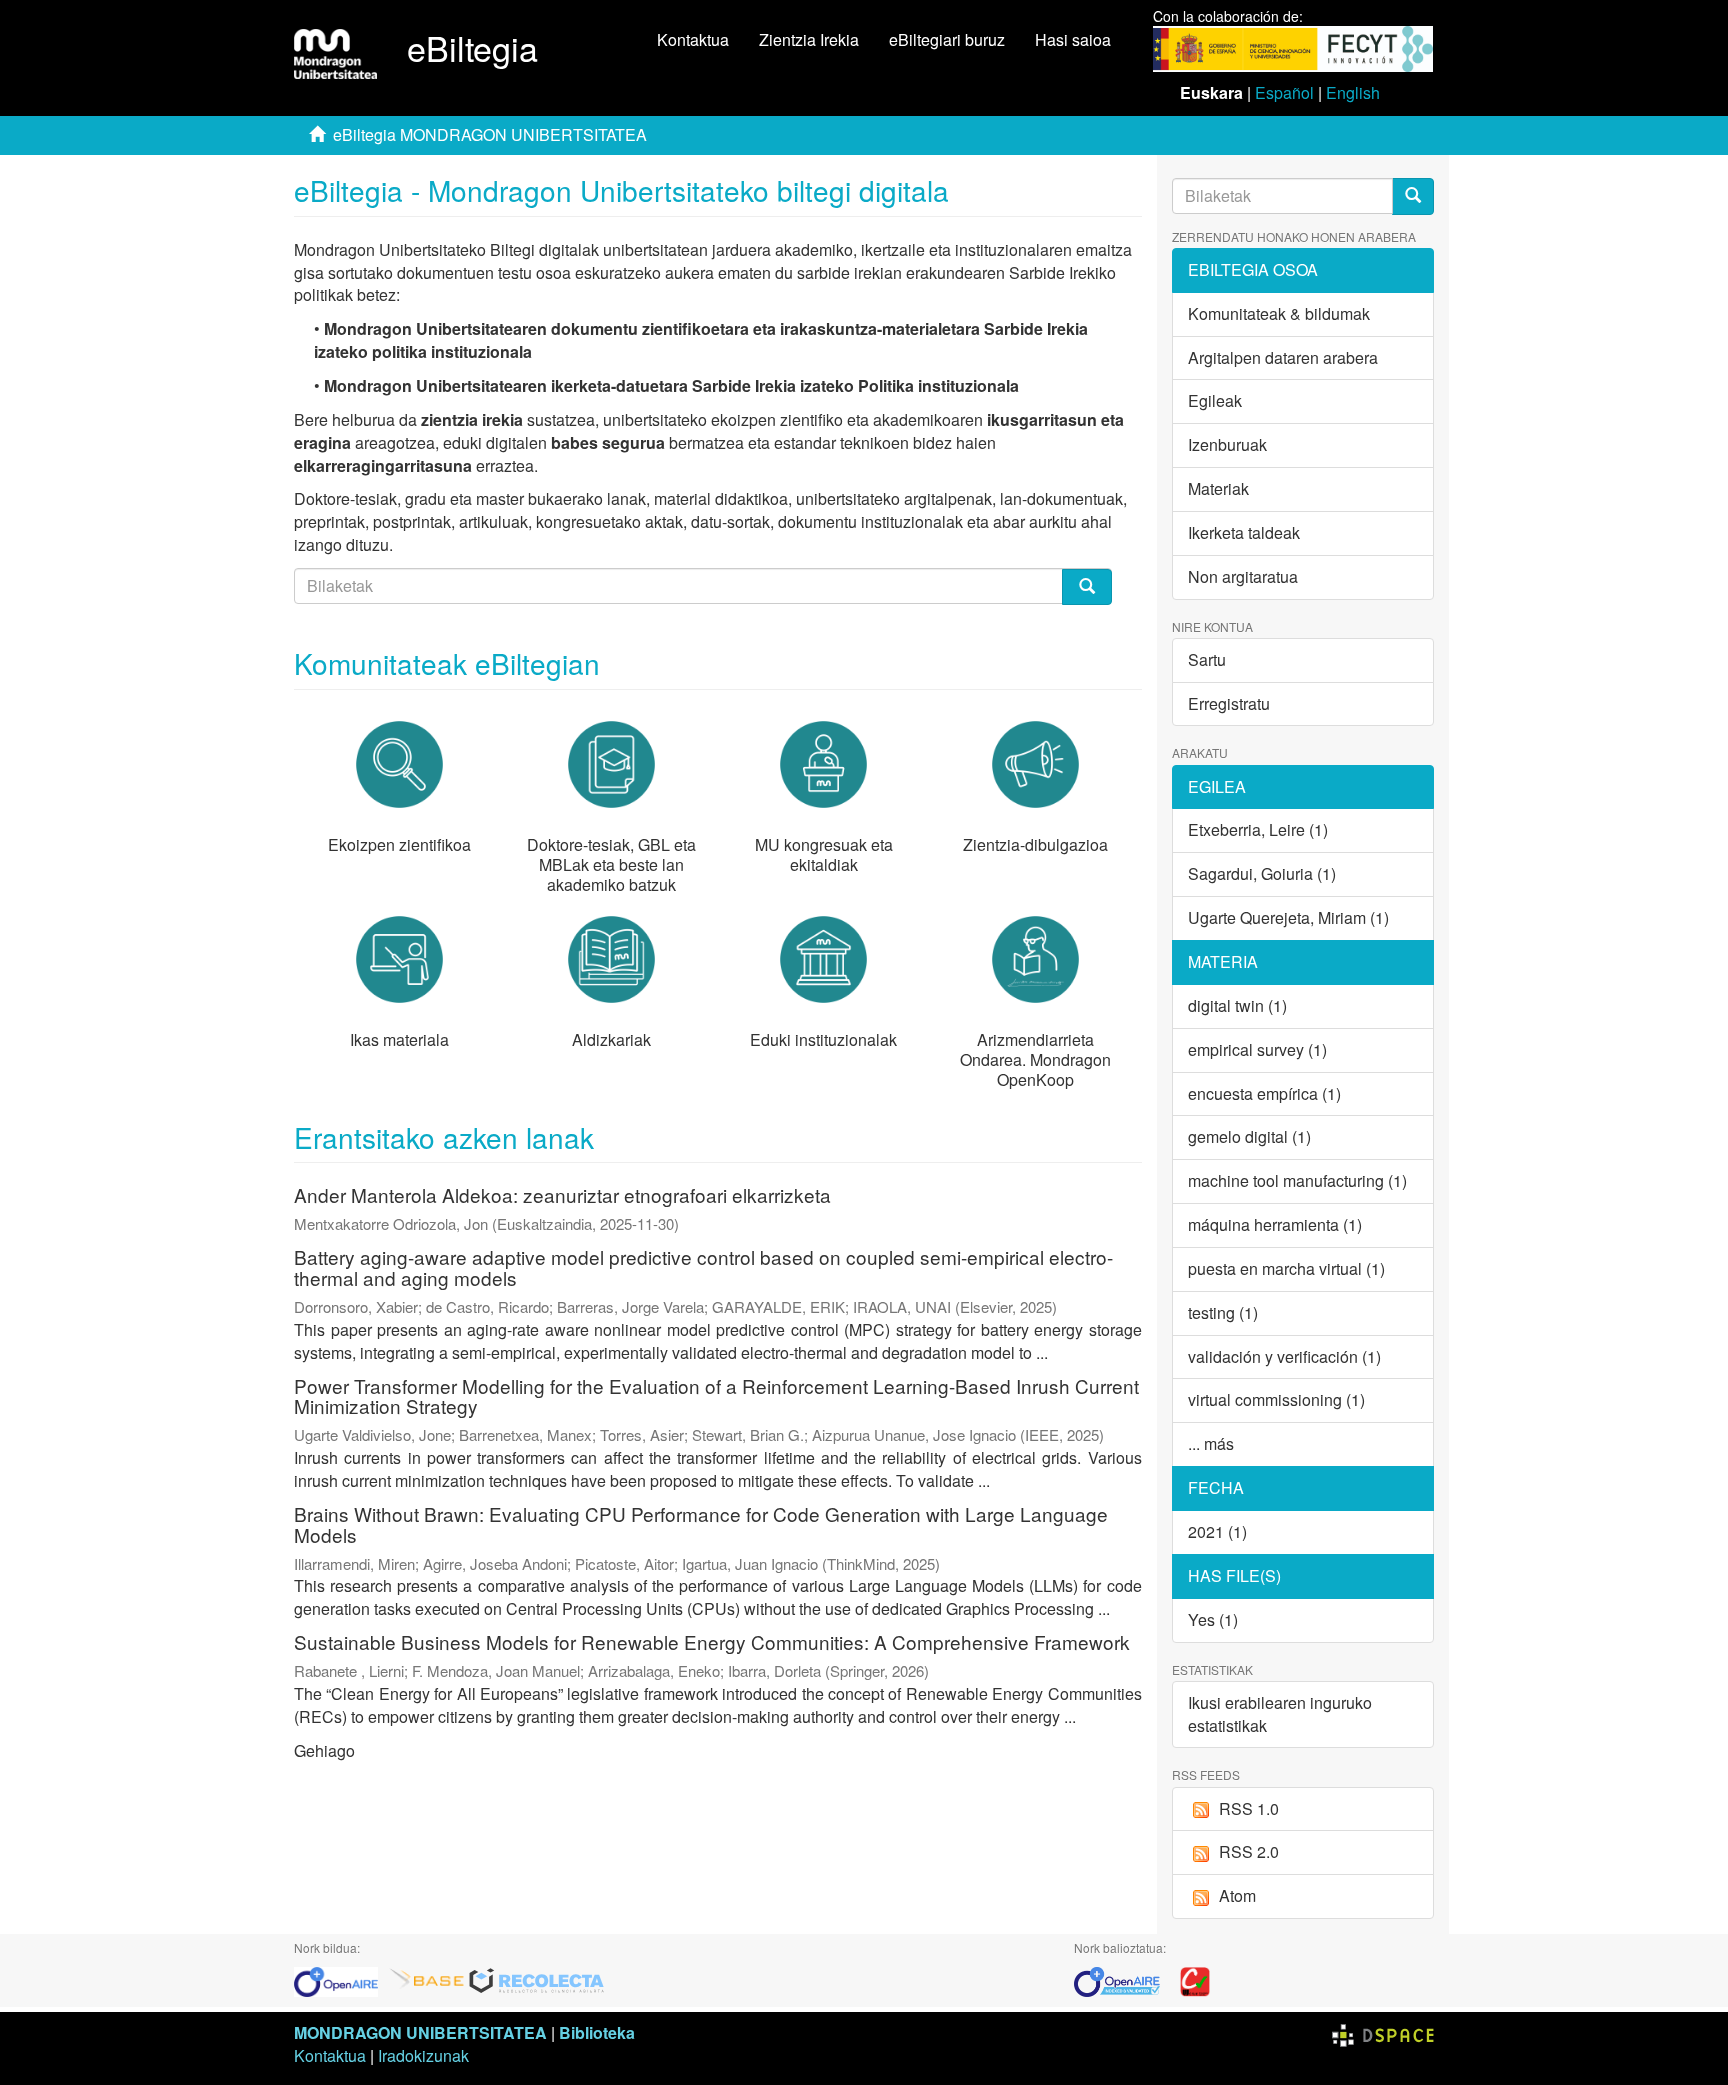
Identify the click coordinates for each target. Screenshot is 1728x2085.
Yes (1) (1213, 1619)
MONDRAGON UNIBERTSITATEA (420, 2032)
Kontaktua (693, 39)
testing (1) (1223, 1312)
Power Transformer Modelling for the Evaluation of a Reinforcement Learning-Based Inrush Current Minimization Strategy (716, 1396)
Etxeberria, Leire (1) (1258, 829)
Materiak (1218, 488)
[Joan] (1413, 196)
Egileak (1215, 400)
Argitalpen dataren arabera (1283, 357)
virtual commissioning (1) (1276, 1399)
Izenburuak (1227, 444)
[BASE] (427, 1979)
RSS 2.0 (1249, 1851)
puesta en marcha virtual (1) (1286, 1268)
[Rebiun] (1195, 1979)
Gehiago (324, 1750)
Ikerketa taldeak (1244, 532)
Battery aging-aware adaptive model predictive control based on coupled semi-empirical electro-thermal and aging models (703, 1267)
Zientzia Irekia (809, 39)
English (1353, 92)
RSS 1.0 (1249, 1808)
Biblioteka (597, 2032)
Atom (1237, 1895)
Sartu (1207, 659)
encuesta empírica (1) (1264, 1093)
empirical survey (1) (1257, 1049)
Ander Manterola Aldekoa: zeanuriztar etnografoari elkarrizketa (562, 1194)
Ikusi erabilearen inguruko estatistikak (1280, 1714)
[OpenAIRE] (341, 1979)
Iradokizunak (423, 2055)
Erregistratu (1229, 703)
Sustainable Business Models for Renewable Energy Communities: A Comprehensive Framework (712, 1641)
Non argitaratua (1243, 576)
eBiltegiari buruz (947, 39)
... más (1211, 1443)
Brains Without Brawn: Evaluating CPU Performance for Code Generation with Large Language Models (701, 1524)
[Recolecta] (537, 1979)
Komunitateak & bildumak (1279, 313)
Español (1284, 92)
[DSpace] (1383, 2032)
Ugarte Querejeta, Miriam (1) (1288, 917)
